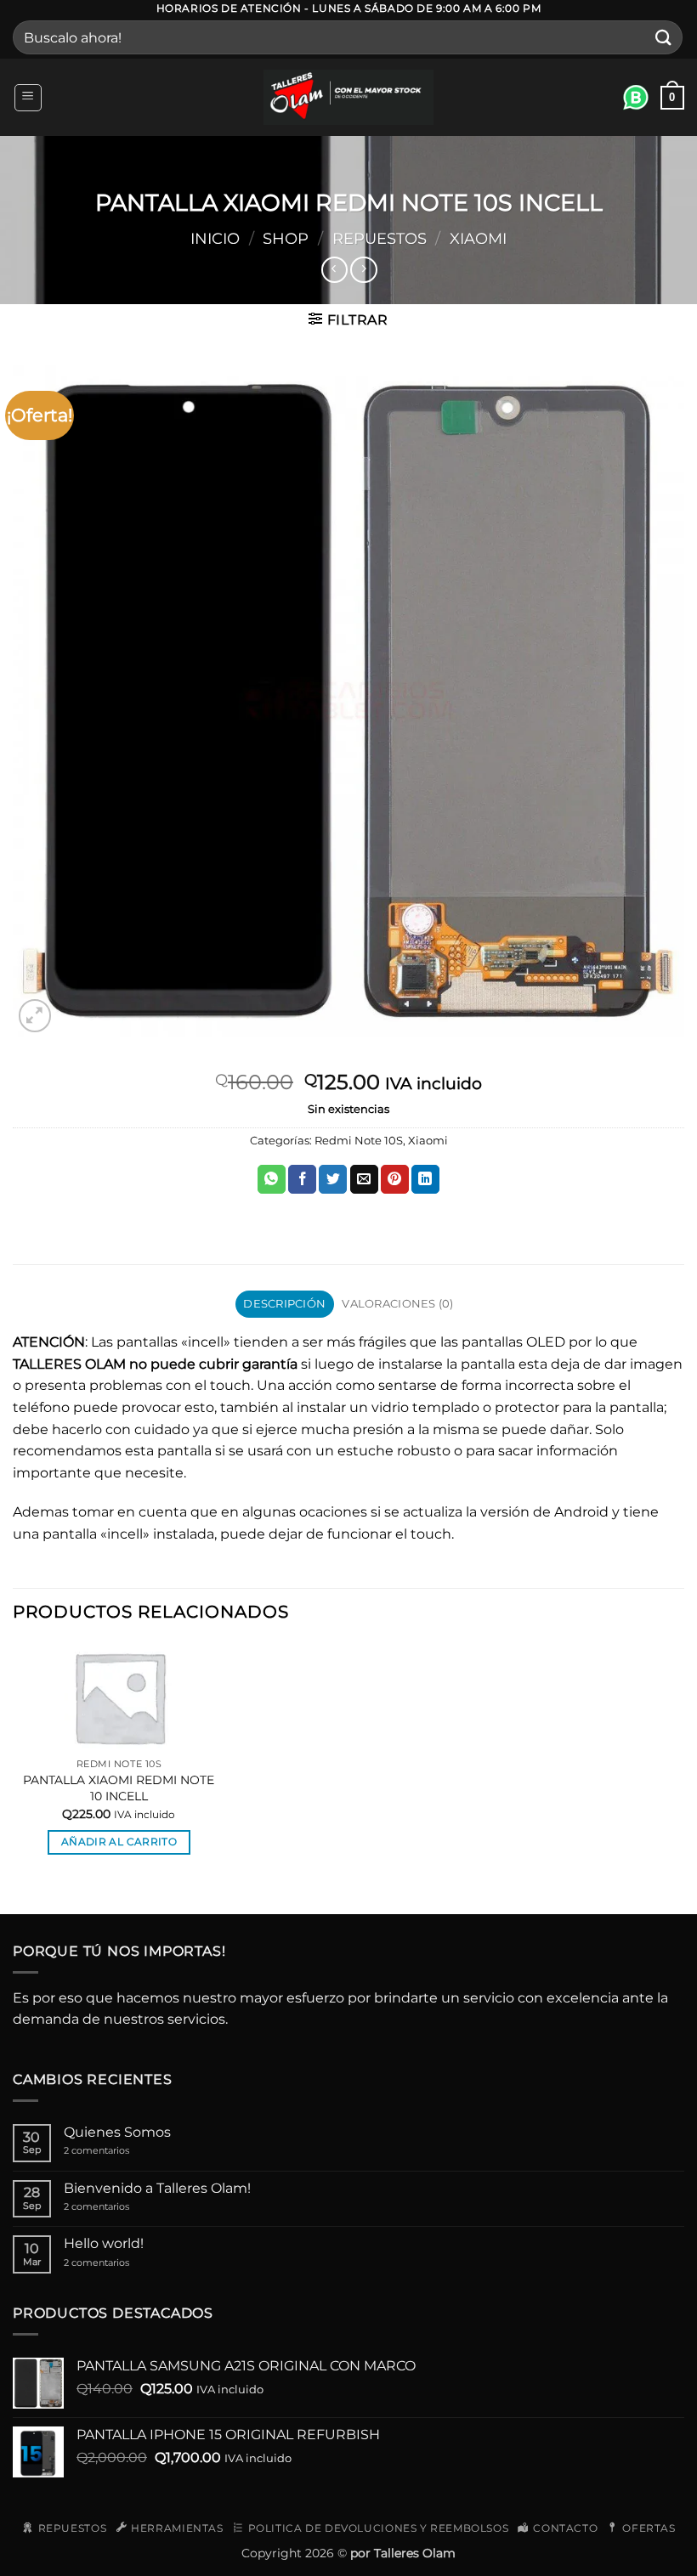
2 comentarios (115, 2151)
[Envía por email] (364, 1179)
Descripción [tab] (284, 1304)
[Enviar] (664, 38)
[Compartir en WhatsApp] (272, 1179)
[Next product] (334, 270)
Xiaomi (478, 238)
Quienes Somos (117, 2132)
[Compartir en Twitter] (333, 1179)
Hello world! (104, 2243)
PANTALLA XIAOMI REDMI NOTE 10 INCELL (119, 1788)
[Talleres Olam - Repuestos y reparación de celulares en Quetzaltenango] (348, 97)
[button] (28, 98)
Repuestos (380, 238)
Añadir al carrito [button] (119, 1842)
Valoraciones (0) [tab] (397, 1304)
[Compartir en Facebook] (302, 1179)
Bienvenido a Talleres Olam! (157, 2188)
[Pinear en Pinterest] (395, 1179)
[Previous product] (363, 270)
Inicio (215, 238)
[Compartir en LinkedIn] (425, 1179)
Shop (286, 238)
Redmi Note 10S (359, 1141)
